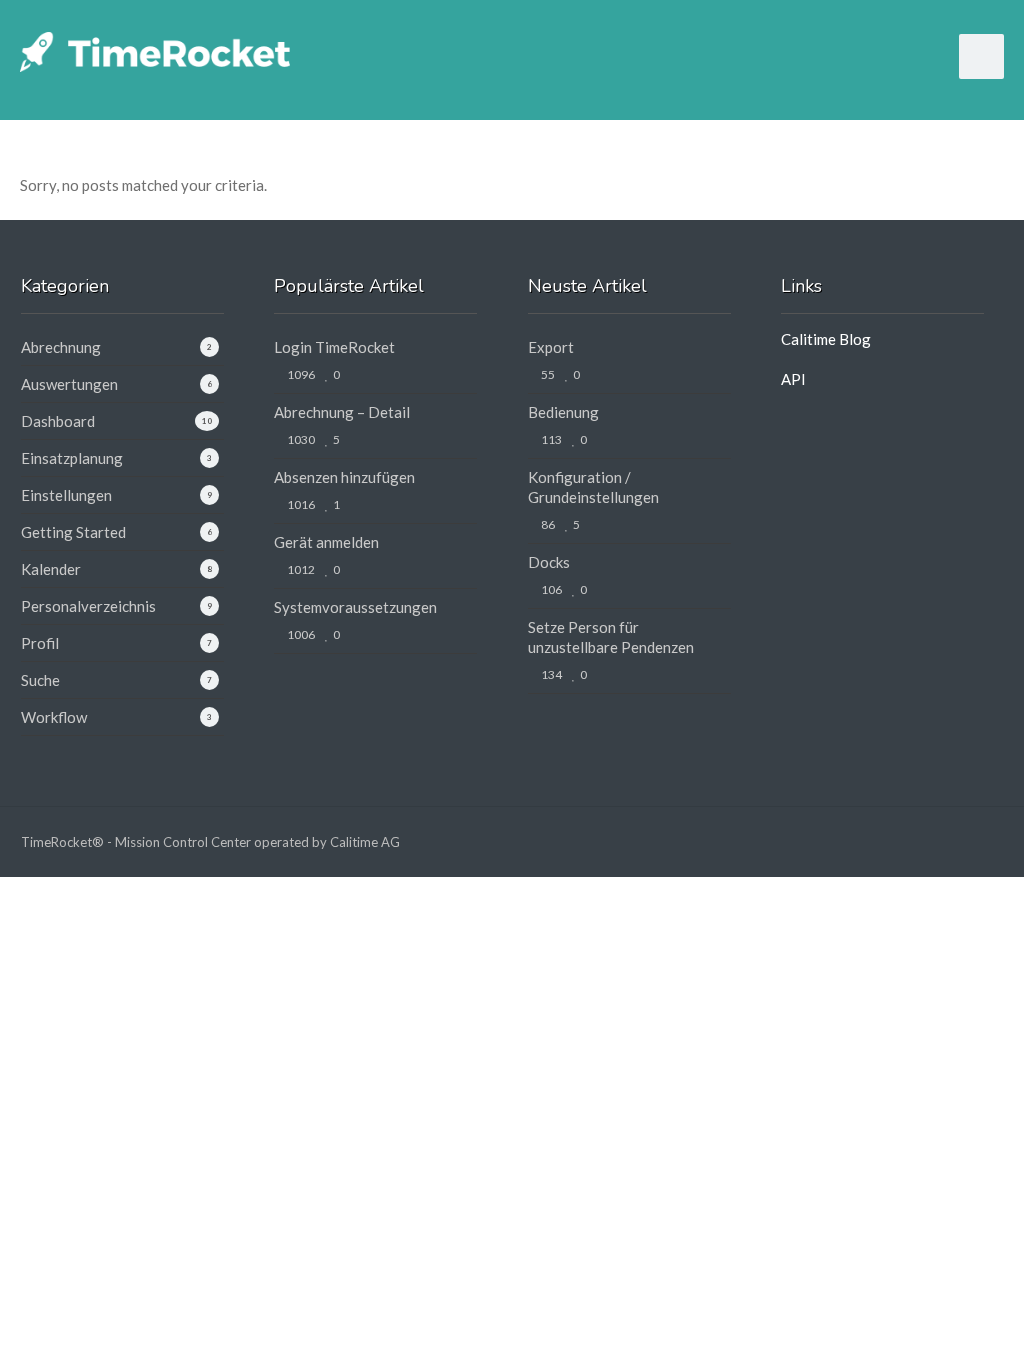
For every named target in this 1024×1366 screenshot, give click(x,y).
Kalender (51, 569)
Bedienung (563, 412)
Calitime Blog (826, 339)
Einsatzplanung (72, 458)
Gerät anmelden (326, 542)
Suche (40, 680)
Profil (40, 643)
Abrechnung (61, 347)
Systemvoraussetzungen (355, 607)
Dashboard (58, 421)
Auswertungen (69, 384)
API (793, 379)
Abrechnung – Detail (342, 412)
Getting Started (73, 532)
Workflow (54, 717)
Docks (549, 562)
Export (551, 347)
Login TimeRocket (334, 347)
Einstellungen (66, 495)
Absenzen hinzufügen (344, 477)
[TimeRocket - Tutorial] (155, 49)
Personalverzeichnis (88, 606)
